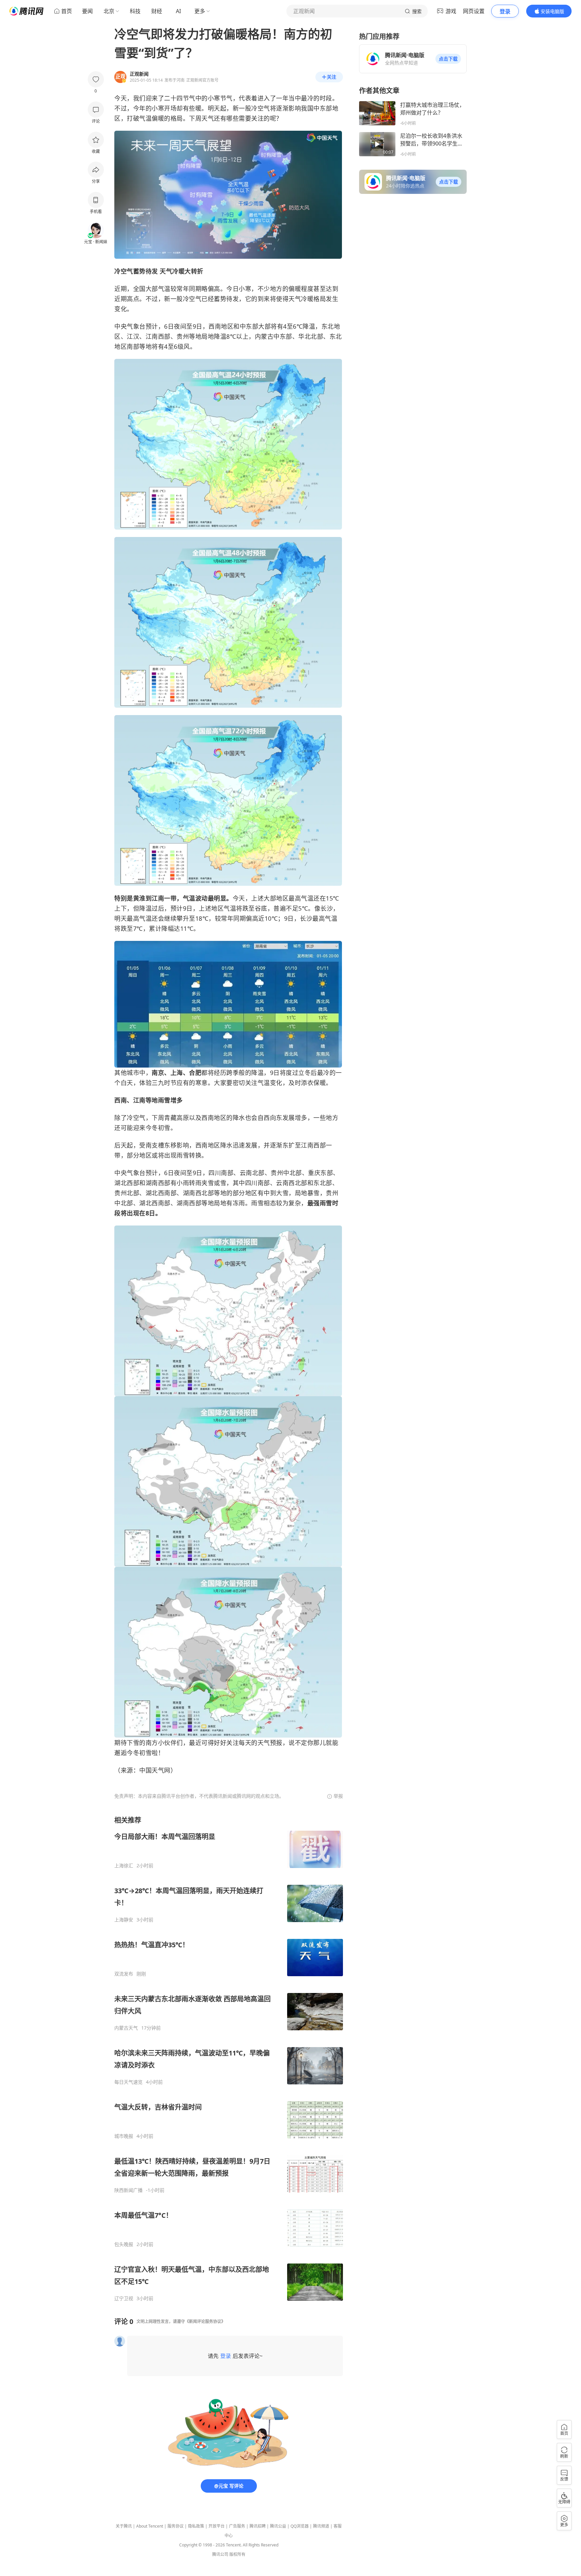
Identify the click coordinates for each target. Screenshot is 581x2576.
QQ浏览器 (300, 2526)
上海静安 (124, 1920)
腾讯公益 (278, 2526)
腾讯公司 (220, 2554)
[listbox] (229, 2059)
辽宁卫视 (124, 2298)
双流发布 (124, 1974)
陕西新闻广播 (128, 2190)
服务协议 (176, 2526)
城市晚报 (124, 2136)
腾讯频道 (321, 2526)
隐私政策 (196, 2526)
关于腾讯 (124, 2526)
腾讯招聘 (258, 2526)
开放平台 (217, 2526)
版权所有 (237, 2554)
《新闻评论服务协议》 (205, 2321)
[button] (448, 59)
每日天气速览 (128, 2082)
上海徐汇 (124, 1866)
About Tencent (150, 2526)
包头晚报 (124, 2244)
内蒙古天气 (126, 2028)
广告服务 (237, 2526)
